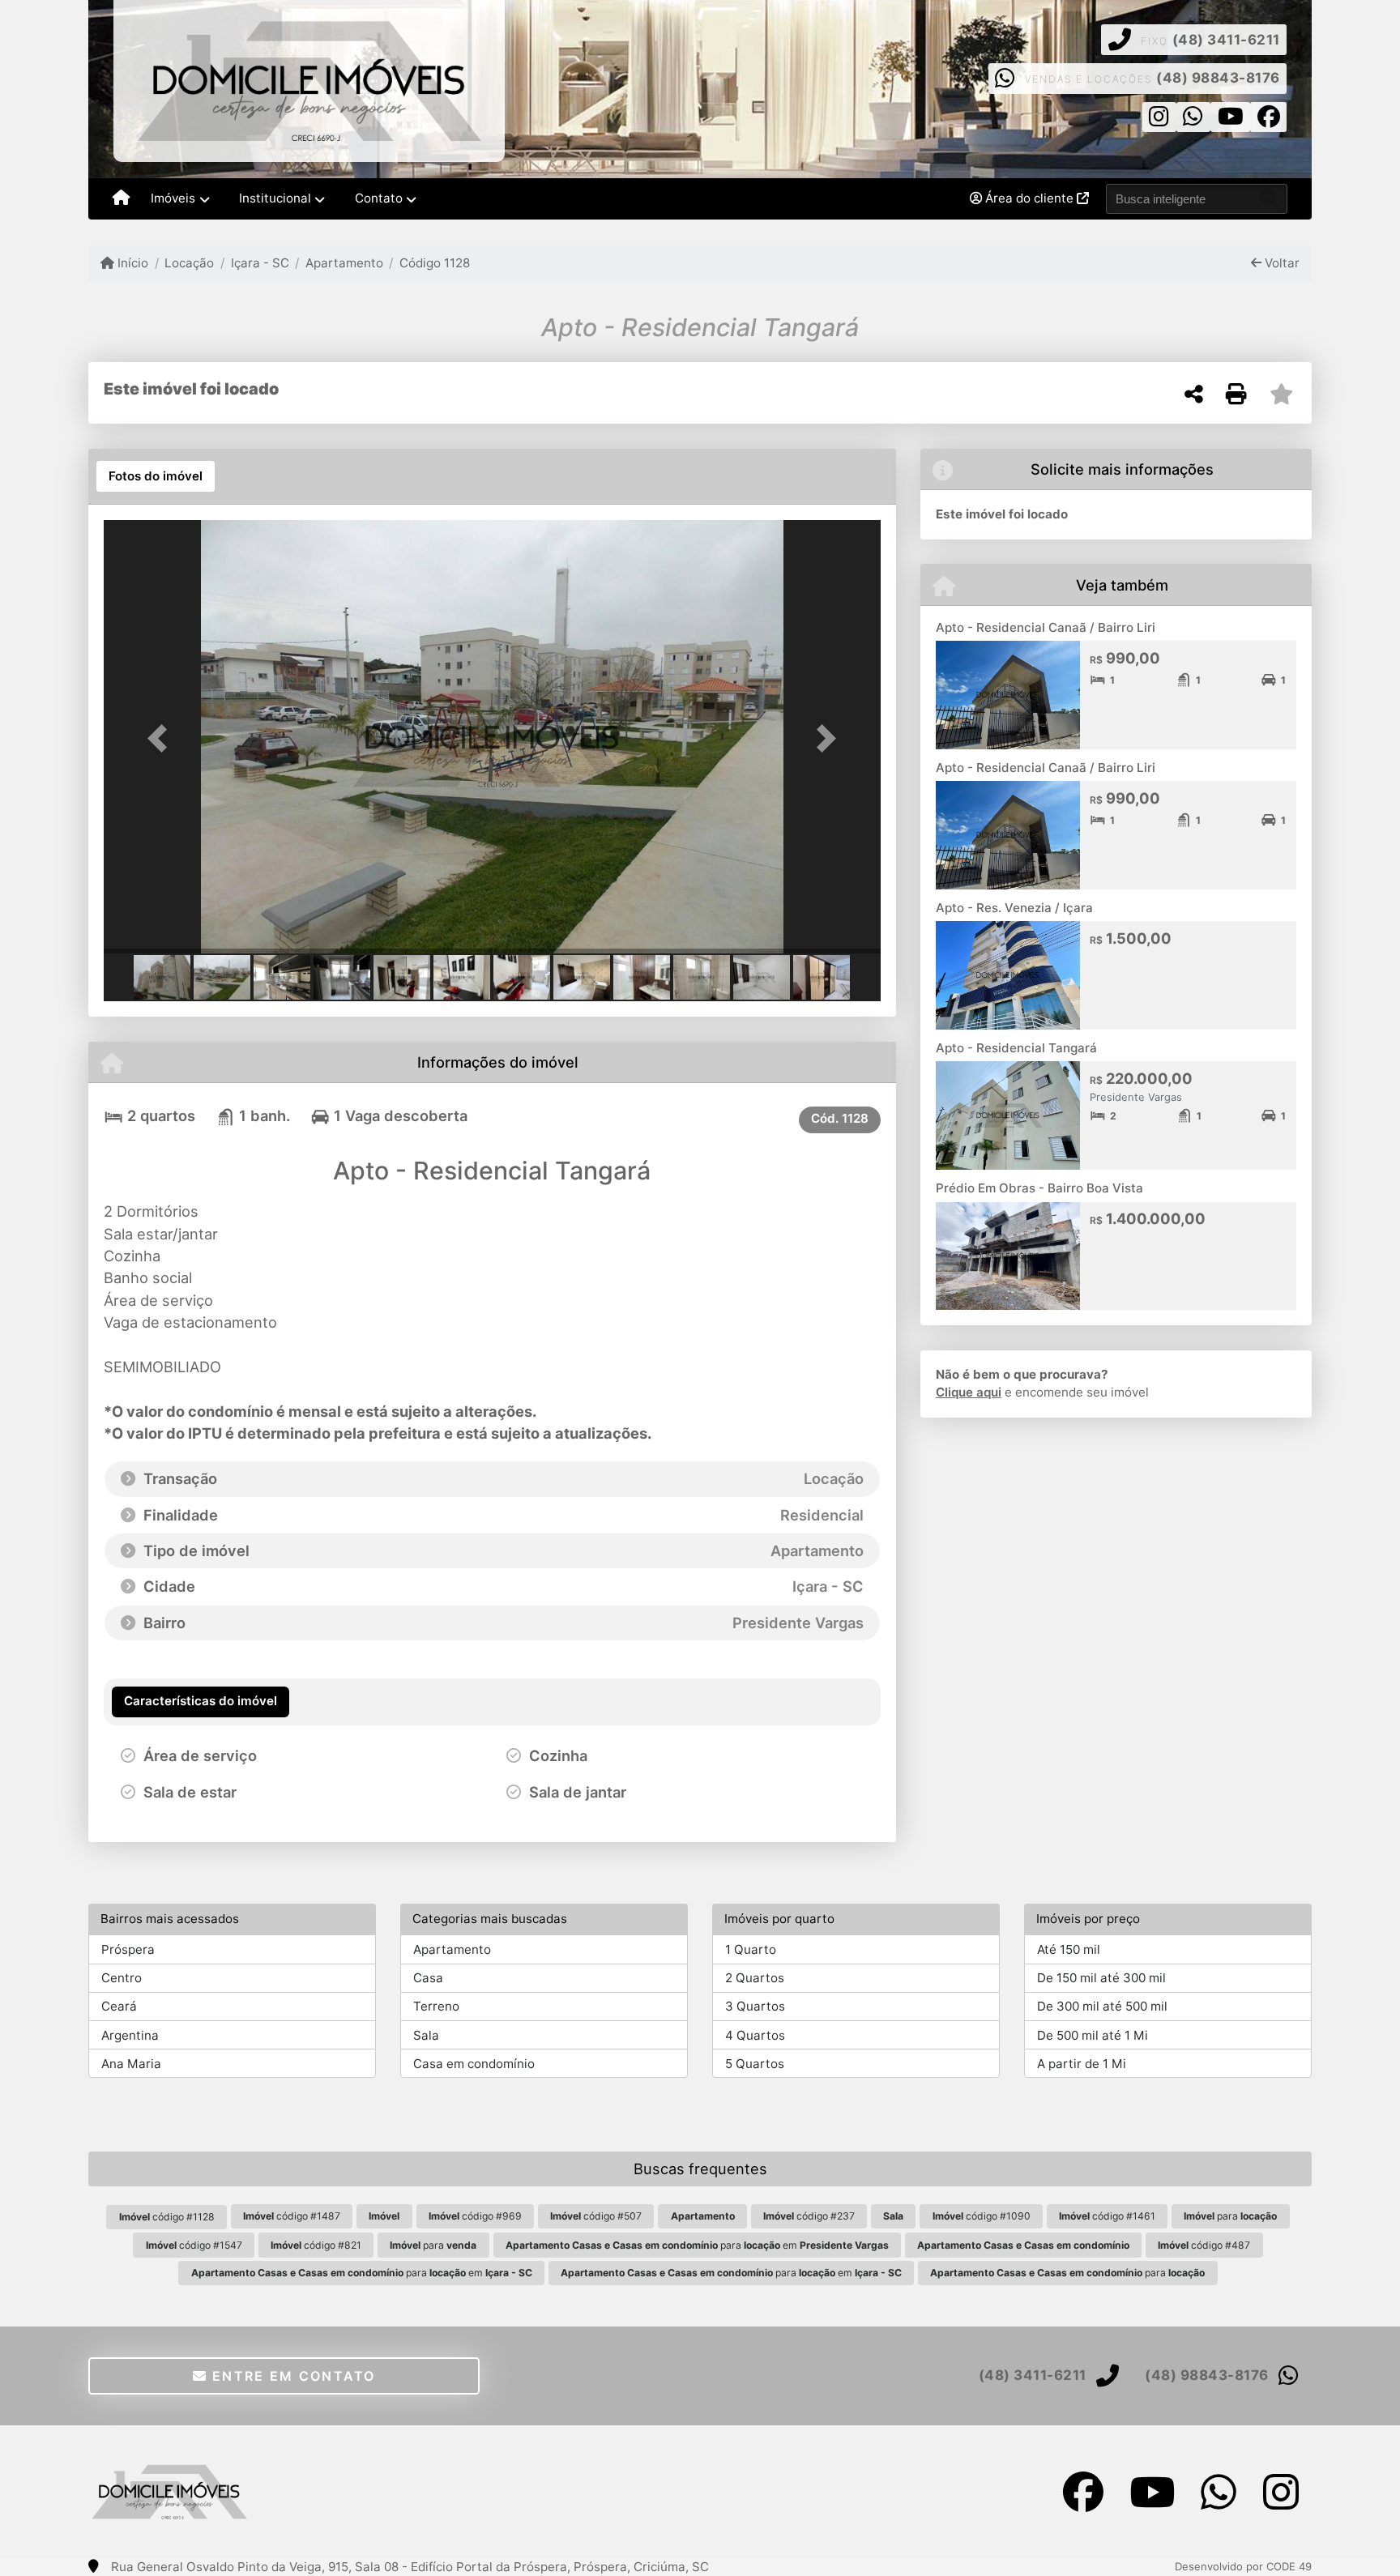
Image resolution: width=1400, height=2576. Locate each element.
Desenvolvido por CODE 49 (1243, 2566)
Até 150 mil (1069, 1949)
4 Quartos (755, 2035)
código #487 (1204, 2245)
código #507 (596, 2216)
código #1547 (194, 2245)
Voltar (1280, 263)
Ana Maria (131, 2064)
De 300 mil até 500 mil (1102, 2006)
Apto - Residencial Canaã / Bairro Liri (1046, 627)
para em (697, 2245)
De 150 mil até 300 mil (1101, 1978)
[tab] (156, 476)
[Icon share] (1159, 120)
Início (131, 263)
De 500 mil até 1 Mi (1093, 2035)
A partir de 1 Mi (1082, 2064)
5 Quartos (755, 2064)
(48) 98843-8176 (1218, 78)
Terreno (436, 2006)
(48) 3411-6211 (1226, 40)
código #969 (475, 2216)
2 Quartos (755, 1978)
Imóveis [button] (173, 198)
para (1230, 2216)
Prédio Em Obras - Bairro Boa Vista (1039, 1188)
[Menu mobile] (121, 199)
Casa (428, 1978)
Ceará (119, 2006)
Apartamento (344, 263)
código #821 (316, 2245)
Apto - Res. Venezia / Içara (1014, 908)
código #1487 (292, 2216)
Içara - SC (260, 263)
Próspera (128, 1949)
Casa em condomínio (474, 2064)
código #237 (809, 2216)
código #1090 (982, 2216)
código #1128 (167, 2217)
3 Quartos (755, 2006)
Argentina (130, 2035)
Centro (122, 1978)
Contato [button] (379, 198)
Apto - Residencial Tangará (1016, 1048)
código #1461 (1107, 2216)
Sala (426, 2035)
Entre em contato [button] (292, 2376)
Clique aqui (969, 1392)
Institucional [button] (275, 198)
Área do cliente (1029, 198)
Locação (189, 263)
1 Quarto (751, 1949)
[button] (162, 738)
